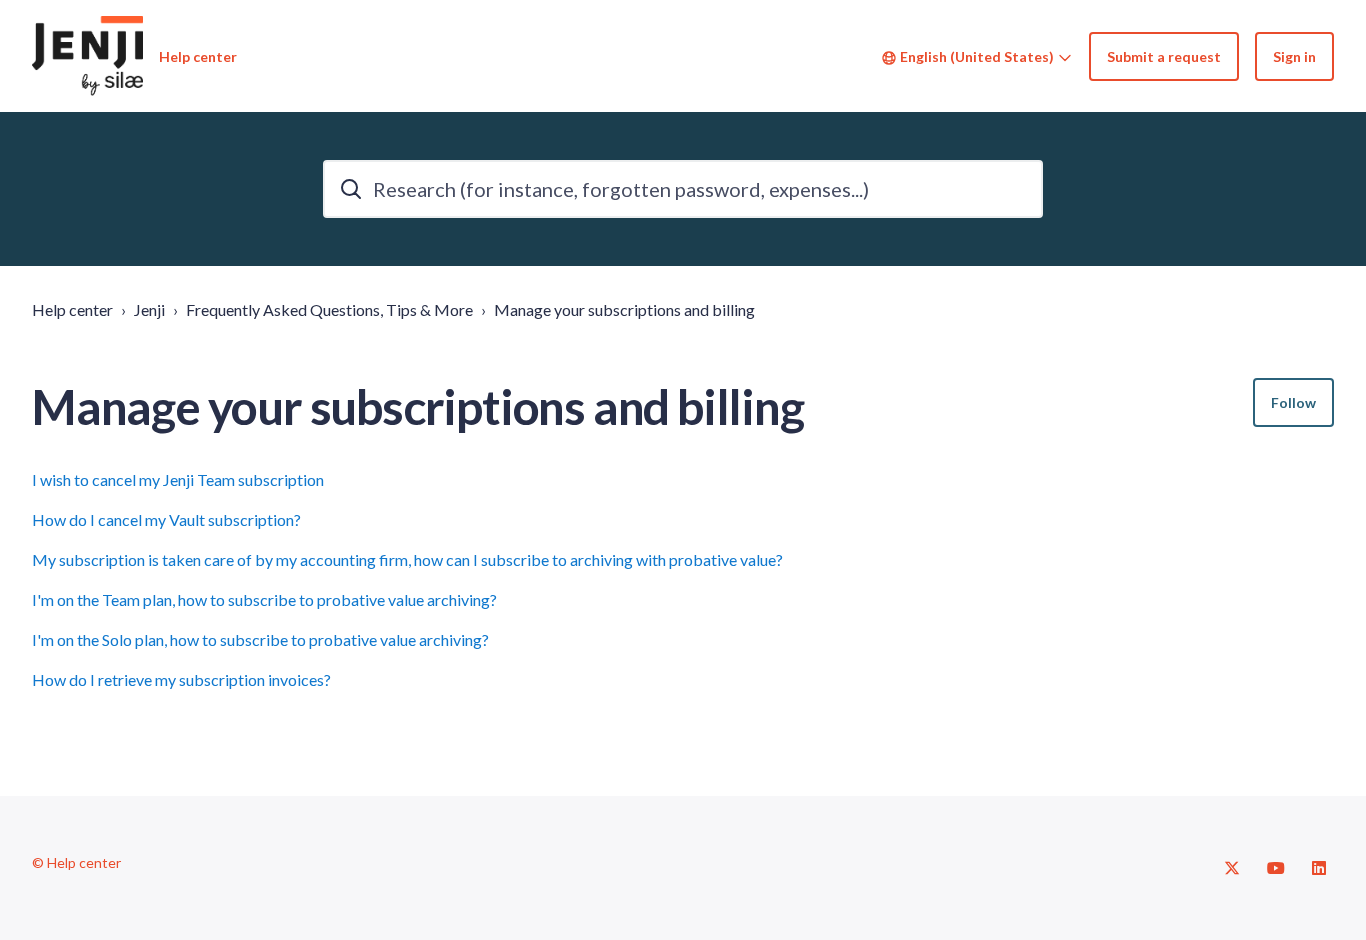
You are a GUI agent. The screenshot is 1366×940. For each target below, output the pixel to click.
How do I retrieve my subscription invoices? (181, 679)
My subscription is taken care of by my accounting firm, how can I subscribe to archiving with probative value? (407, 559)
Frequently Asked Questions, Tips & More (329, 309)
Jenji (149, 309)
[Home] (87, 56)
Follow (1293, 402)
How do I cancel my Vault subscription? (166, 519)
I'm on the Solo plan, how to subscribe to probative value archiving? (260, 639)
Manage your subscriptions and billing (624, 309)
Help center (72, 309)
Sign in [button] (1294, 56)
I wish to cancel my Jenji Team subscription (178, 479)
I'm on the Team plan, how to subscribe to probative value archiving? (264, 599)
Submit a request (1164, 56)
